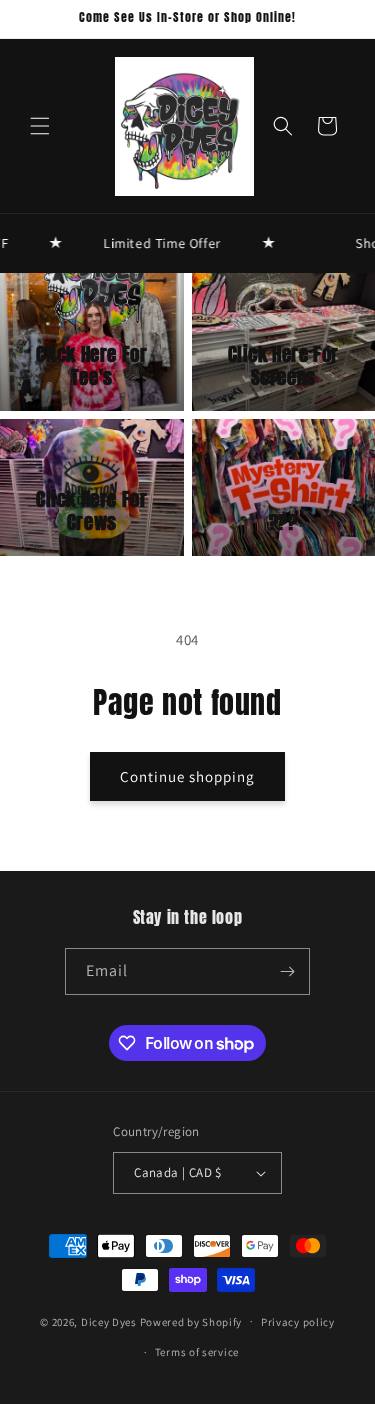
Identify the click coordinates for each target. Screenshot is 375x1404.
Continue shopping (187, 776)
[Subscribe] (287, 971)
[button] (40, 126)
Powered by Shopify (191, 1321)
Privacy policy (298, 1322)
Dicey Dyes (109, 1321)
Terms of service (197, 1352)
